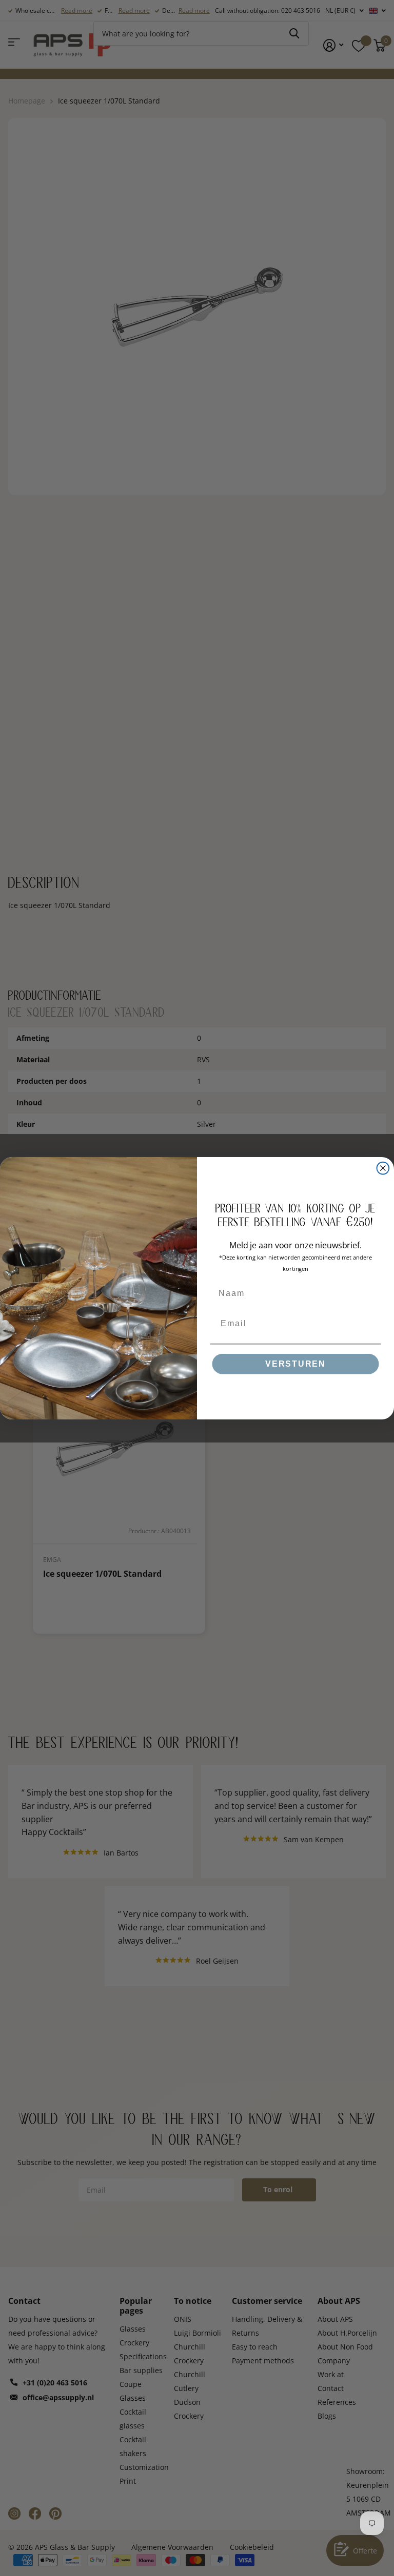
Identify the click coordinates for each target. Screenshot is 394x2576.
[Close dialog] (383, 1168)
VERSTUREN (295, 1364)
